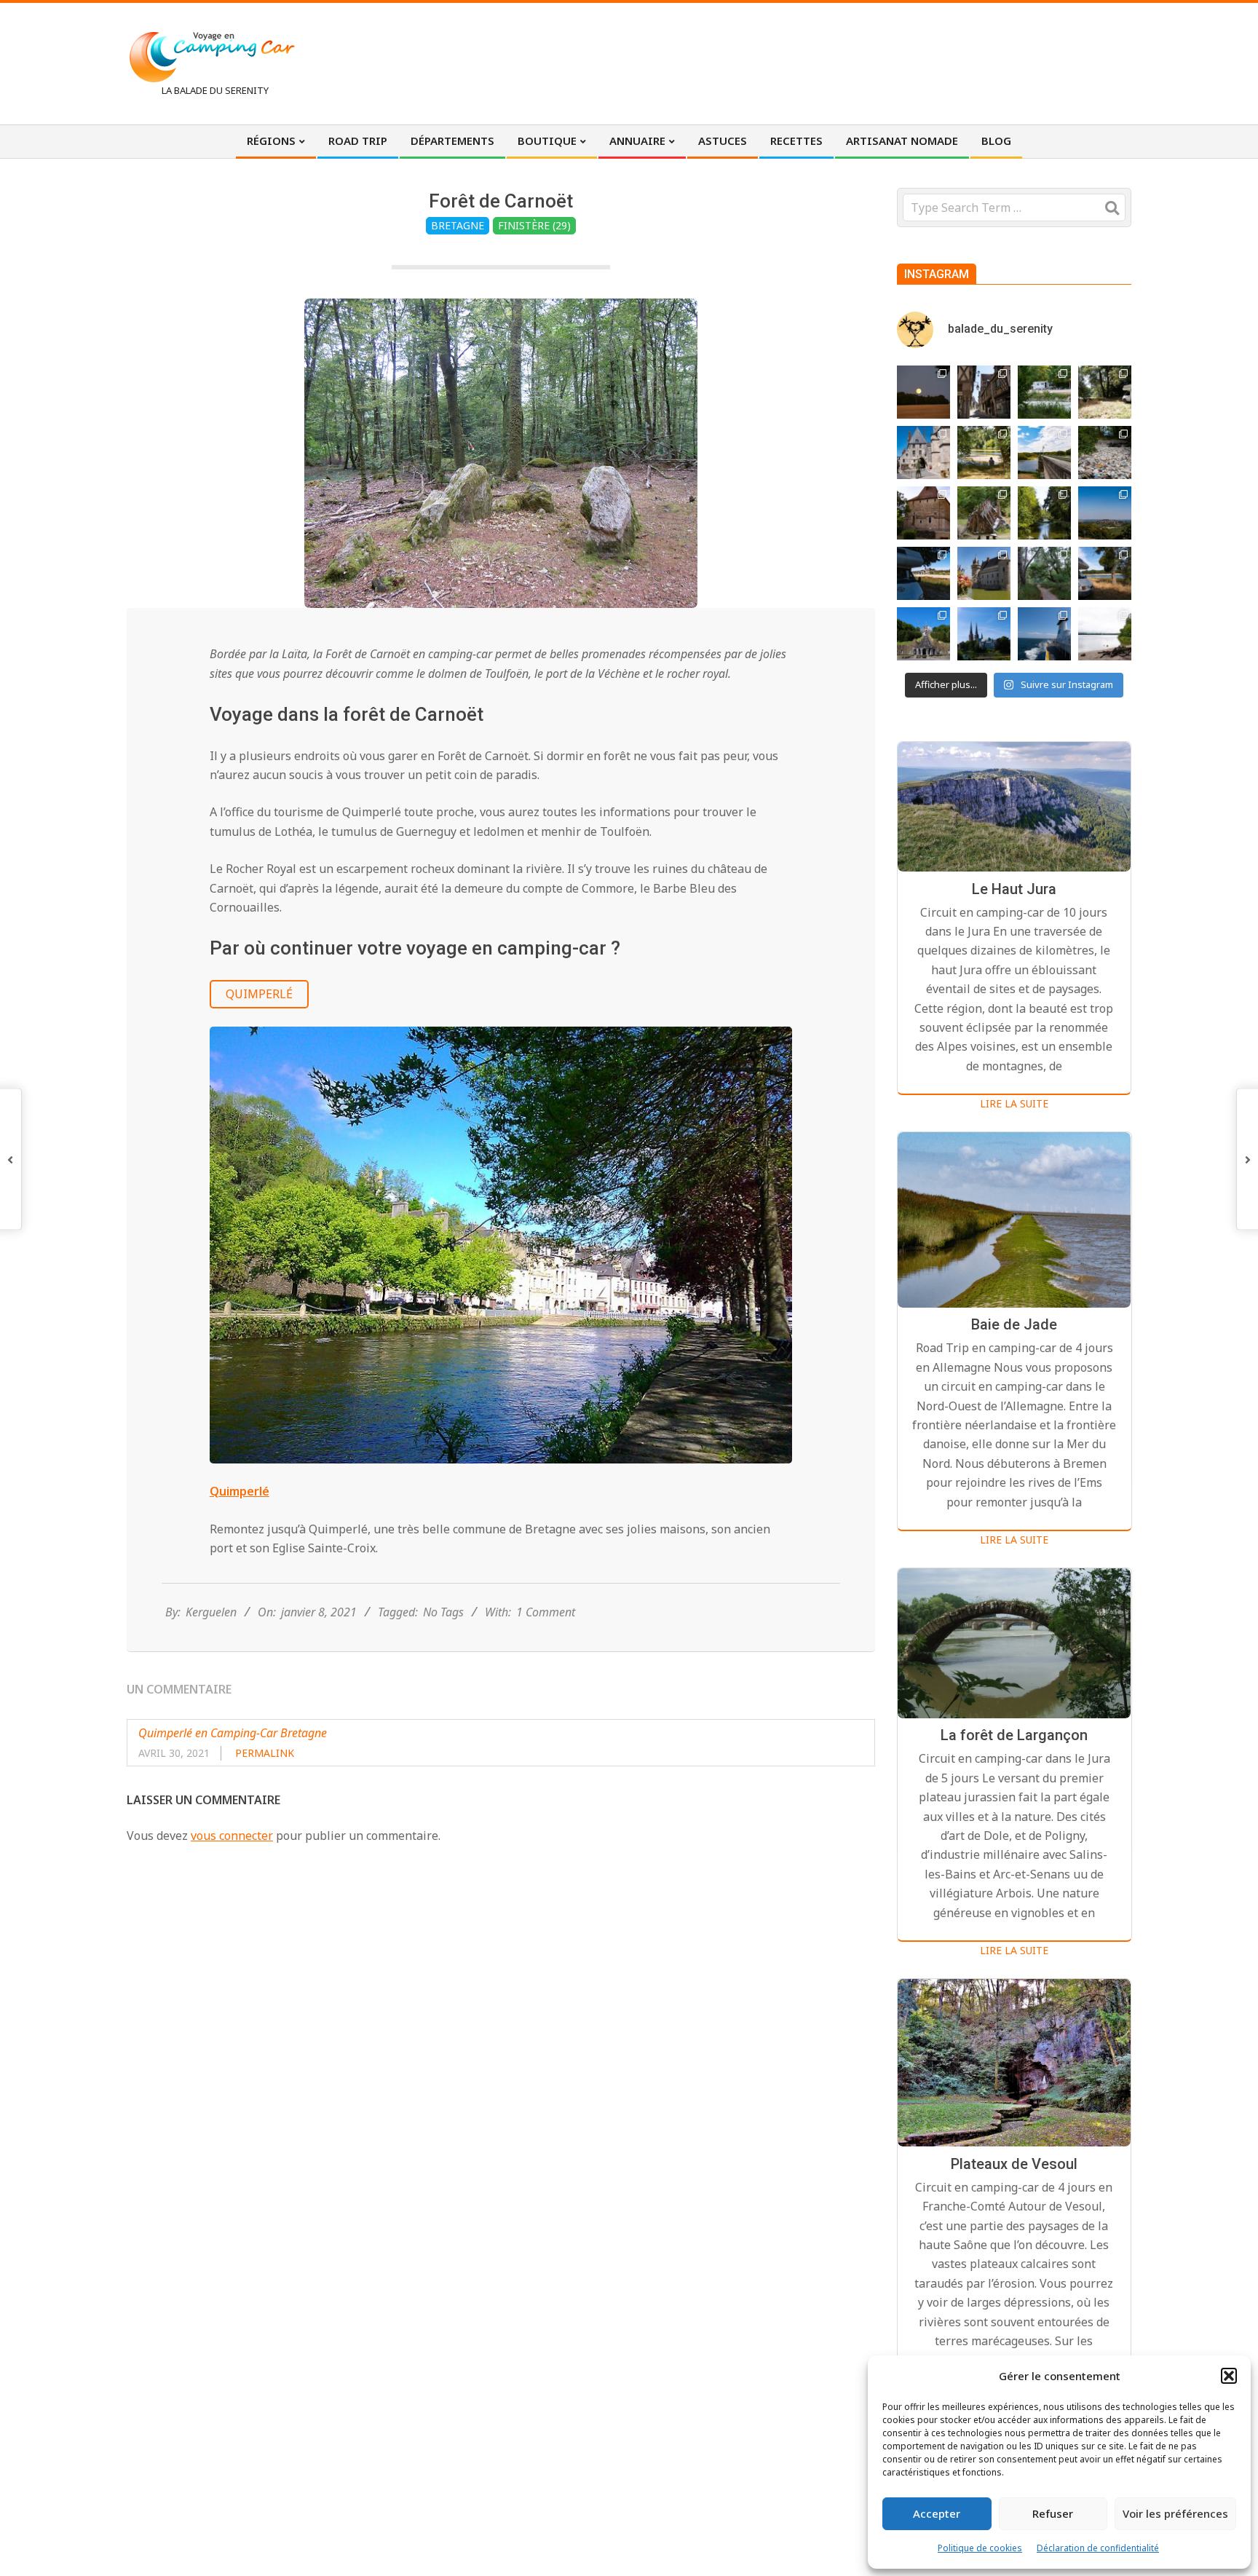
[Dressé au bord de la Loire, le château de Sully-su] (984, 573)
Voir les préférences (1175, 2513)
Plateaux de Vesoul (1014, 2164)
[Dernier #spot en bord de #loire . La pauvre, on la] (1105, 392)
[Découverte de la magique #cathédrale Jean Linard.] (984, 513)
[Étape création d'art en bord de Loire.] (984, 453)
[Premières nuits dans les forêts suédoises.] (1105, 634)
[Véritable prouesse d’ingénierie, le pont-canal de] (1044, 453)
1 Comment (546, 1612)
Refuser (1053, 2513)
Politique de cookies (980, 2548)
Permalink (265, 1753)
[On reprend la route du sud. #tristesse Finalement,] (1044, 634)
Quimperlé (259, 994)
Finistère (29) (534, 225)
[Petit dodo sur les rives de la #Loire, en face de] (923, 573)
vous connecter (232, 1836)
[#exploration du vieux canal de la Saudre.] (1044, 513)
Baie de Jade (1014, 1325)
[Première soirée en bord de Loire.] (1105, 573)
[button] (1229, 2376)
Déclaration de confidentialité (1098, 2548)
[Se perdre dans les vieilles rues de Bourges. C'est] (984, 392)
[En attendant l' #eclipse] (923, 392)
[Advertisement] (863, 62)
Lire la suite (1014, 1103)
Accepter (937, 2513)
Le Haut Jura (1014, 889)
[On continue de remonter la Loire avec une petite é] (923, 453)
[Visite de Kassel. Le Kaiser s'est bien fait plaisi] (923, 634)
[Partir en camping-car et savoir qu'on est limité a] (1105, 453)
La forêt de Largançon (1014, 1736)
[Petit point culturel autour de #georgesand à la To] (923, 513)
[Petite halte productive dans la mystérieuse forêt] (1044, 392)
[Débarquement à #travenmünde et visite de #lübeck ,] (984, 634)
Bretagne (458, 225)
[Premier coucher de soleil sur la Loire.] (1044, 573)
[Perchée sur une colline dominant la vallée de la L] (1105, 513)
